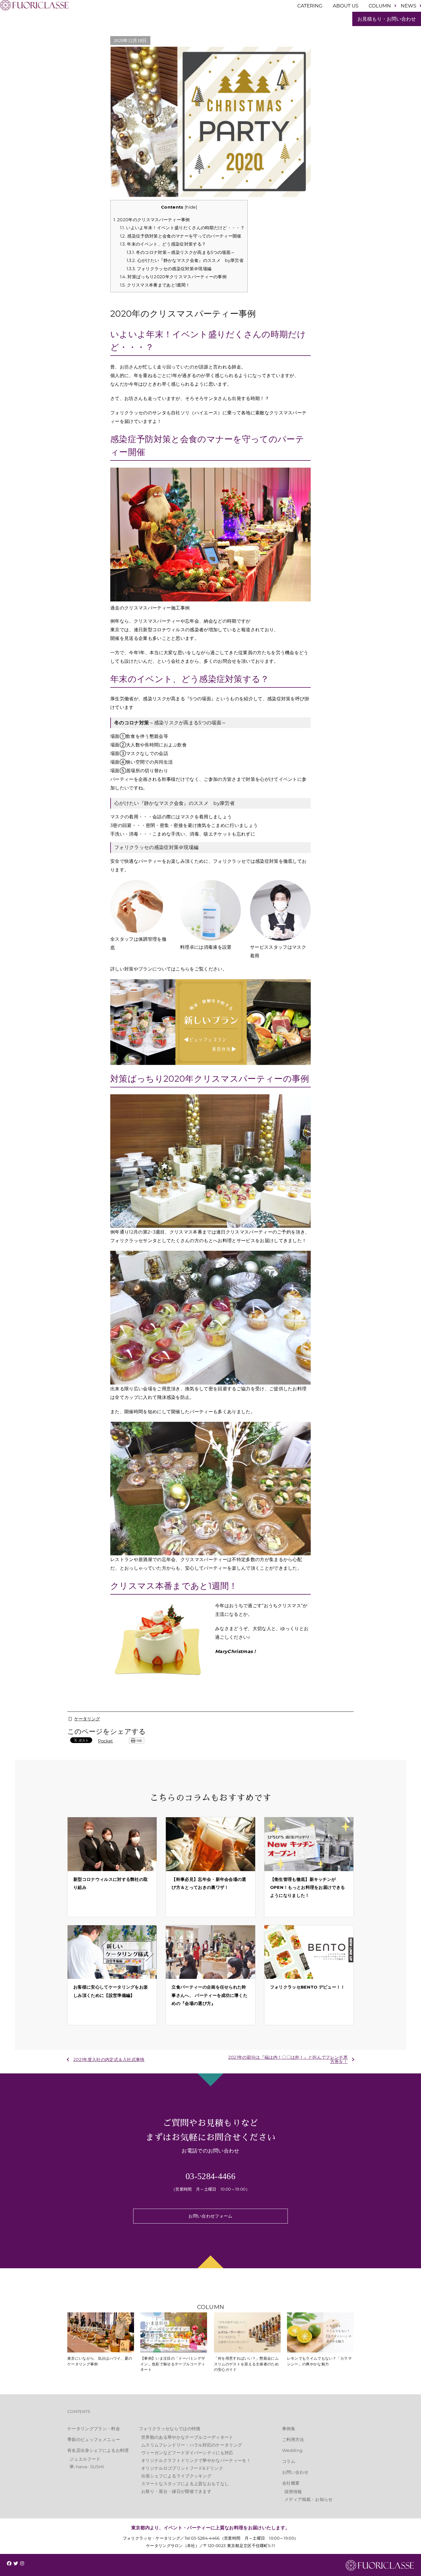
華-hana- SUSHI (87, 2467)
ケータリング (87, 1719)
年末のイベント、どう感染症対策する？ (163, 244)
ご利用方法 (293, 2439)
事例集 (289, 2429)
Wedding (292, 2450)
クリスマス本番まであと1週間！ (155, 285)
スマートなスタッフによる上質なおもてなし (185, 2484)
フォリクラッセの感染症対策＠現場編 (169, 269)
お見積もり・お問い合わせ (387, 19)
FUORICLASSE (380, 2566)
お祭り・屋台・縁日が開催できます (176, 2491)
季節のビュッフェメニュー (94, 2439)
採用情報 (293, 2492)
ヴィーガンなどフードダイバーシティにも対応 (187, 2453)
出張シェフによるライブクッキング (176, 2476)
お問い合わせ (295, 2472)
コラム (289, 2461)
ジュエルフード (85, 2459)
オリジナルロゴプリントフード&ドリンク (182, 2468)
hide (191, 207)
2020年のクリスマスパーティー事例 (152, 220)
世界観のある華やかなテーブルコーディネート (187, 2437)
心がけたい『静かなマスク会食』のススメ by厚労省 (185, 260)
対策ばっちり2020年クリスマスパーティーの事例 (173, 277)
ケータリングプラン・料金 (94, 2429)
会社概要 (291, 2483)
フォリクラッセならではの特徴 (170, 2429)
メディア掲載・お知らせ (309, 2499)
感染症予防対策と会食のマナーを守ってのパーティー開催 (181, 236)
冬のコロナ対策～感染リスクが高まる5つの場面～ (181, 252)
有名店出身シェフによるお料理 (98, 2450)
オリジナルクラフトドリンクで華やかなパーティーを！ (196, 2460)
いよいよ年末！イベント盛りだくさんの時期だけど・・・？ (182, 228)
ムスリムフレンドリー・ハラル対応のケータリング (192, 2445)
